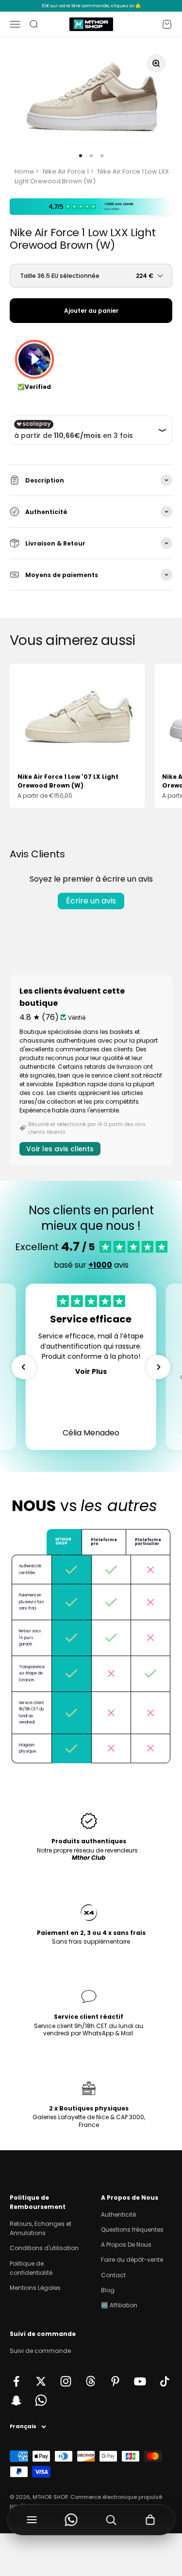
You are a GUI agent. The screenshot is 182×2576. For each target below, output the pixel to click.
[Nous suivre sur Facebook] (16, 2381)
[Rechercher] (111, 2520)
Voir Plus (91, 1371)
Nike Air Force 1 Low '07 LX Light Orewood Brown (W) (68, 781)
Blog (108, 2290)
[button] (24, 1367)
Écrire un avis (91, 901)
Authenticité (118, 2214)
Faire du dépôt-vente (132, 2260)
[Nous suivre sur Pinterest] (115, 2381)
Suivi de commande (40, 2351)
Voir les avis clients (60, 1149)
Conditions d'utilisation (44, 2248)
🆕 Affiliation (119, 2305)
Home (24, 171)
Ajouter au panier (91, 311)
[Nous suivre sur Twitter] (41, 2381)
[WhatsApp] (71, 2520)
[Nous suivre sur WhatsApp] (41, 2400)
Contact (113, 2275)
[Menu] (32, 2520)
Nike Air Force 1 (66, 171)
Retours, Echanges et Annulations (41, 2228)
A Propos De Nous (126, 2245)
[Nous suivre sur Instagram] (66, 2381)
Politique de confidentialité (31, 2268)
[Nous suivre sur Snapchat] (16, 2400)
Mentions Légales (35, 2288)
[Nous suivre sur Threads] (91, 2381)
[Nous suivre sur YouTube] (140, 2381)
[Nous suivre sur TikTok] (165, 2381)
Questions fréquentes (132, 2230)
